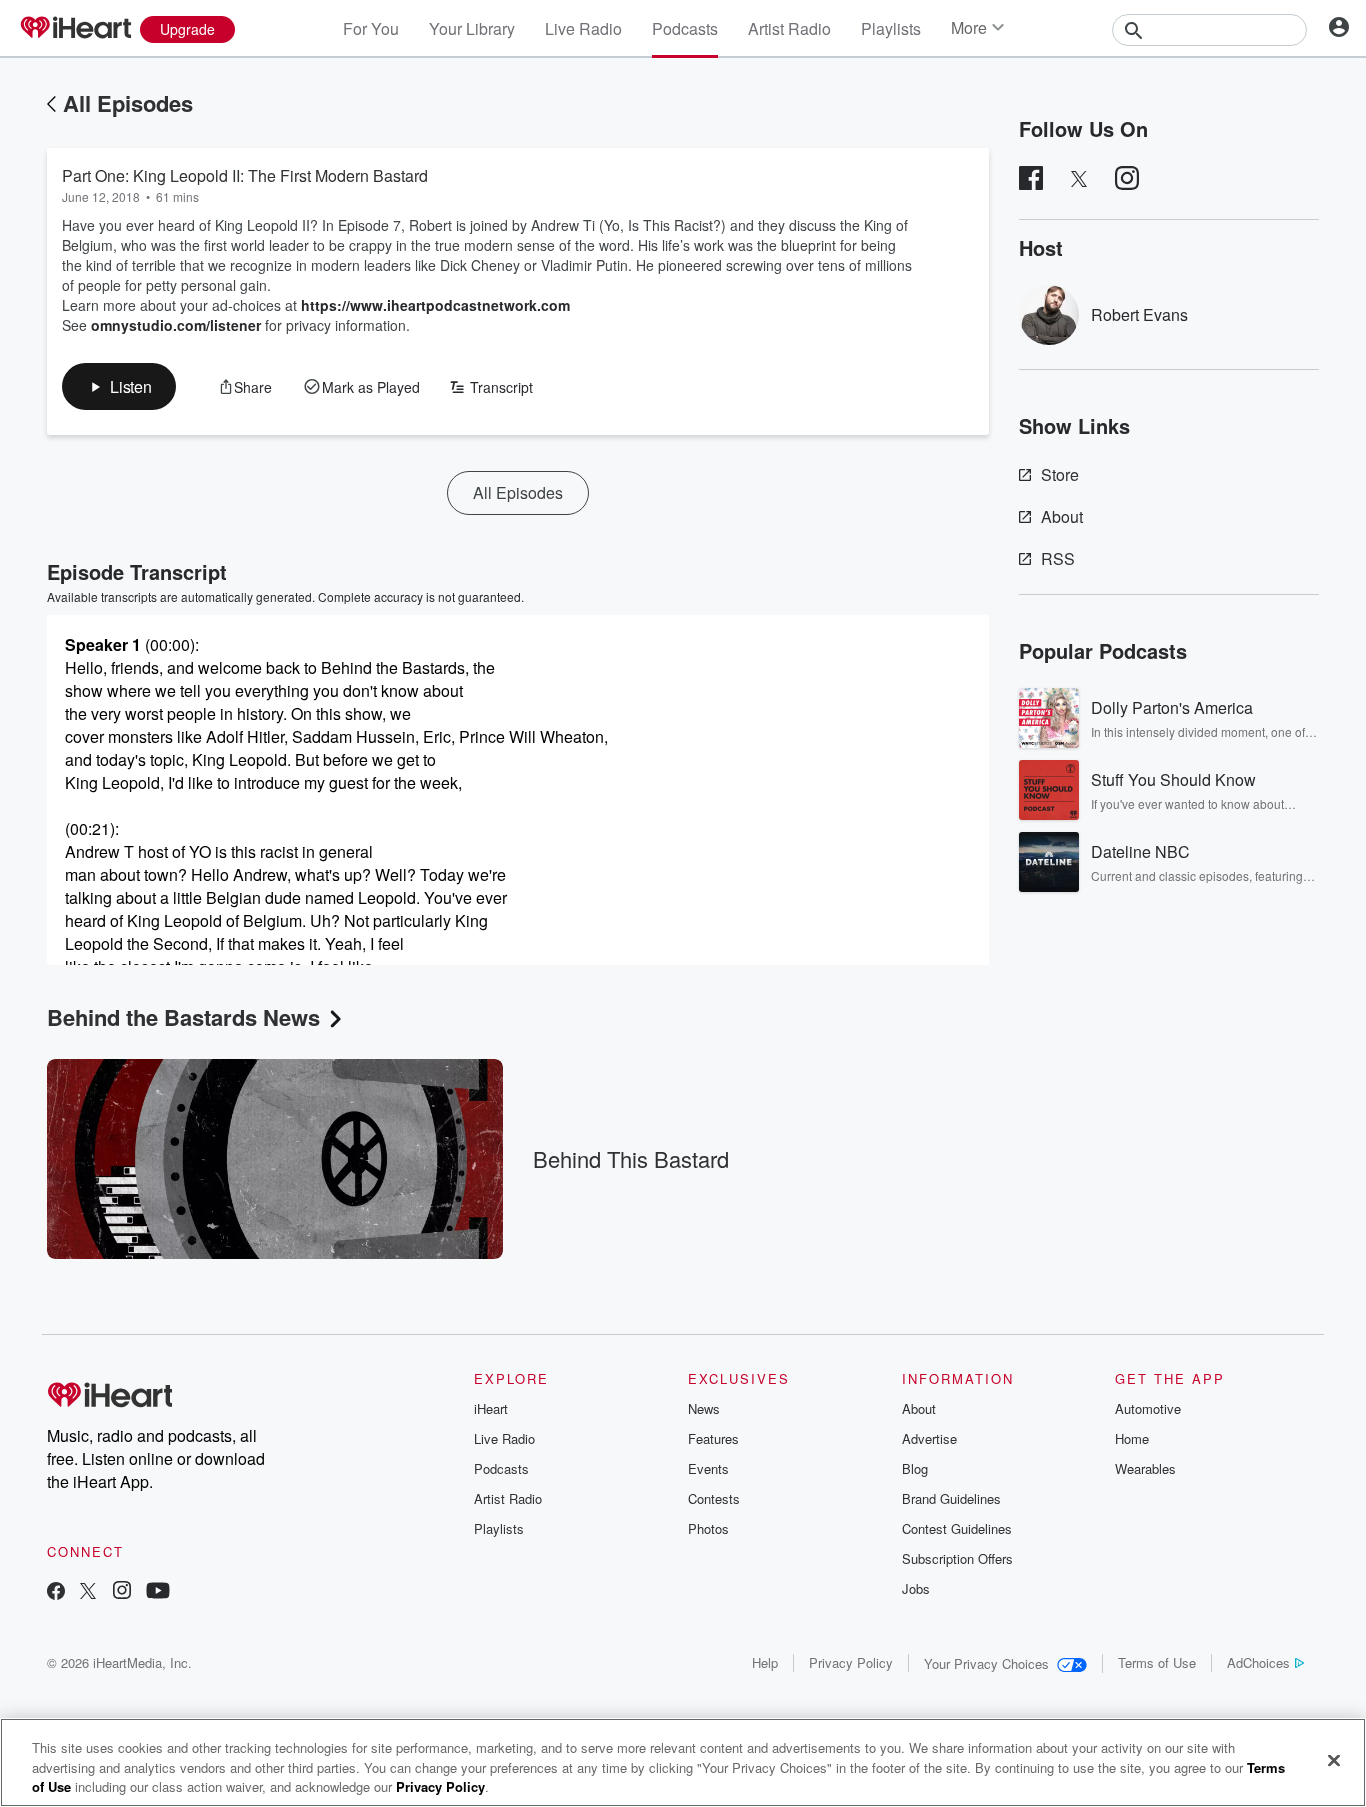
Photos (708, 1528)
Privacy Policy (851, 1662)
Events (708, 1468)
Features (713, 1438)
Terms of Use (1157, 1662)
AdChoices (1258, 1662)
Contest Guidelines (957, 1528)
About (1062, 516)
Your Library (472, 28)
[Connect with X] (88, 1592)
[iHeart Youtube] (158, 1592)
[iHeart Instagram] (122, 1592)
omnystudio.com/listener (176, 325)
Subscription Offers (957, 1558)
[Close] (1334, 1760)
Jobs (916, 1588)
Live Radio (583, 28)
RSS (1058, 558)
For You (371, 28)
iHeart (491, 1408)
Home (1132, 1438)
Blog (915, 1468)
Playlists (891, 28)
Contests (714, 1498)
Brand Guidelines (951, 1498)
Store (1060, 474)
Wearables (1145, 1468)
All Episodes (128, 103)
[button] (119, 386)
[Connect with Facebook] (56, 1592)
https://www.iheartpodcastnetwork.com (435, 305)
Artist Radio (789, 28)
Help (765, 1662)
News (704, 1408)
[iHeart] (75, 29)
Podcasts (685, 28)
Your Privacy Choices (986, 1663)
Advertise (929, 1438)
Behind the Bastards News (183, 1017)
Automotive (1148, 1408)
